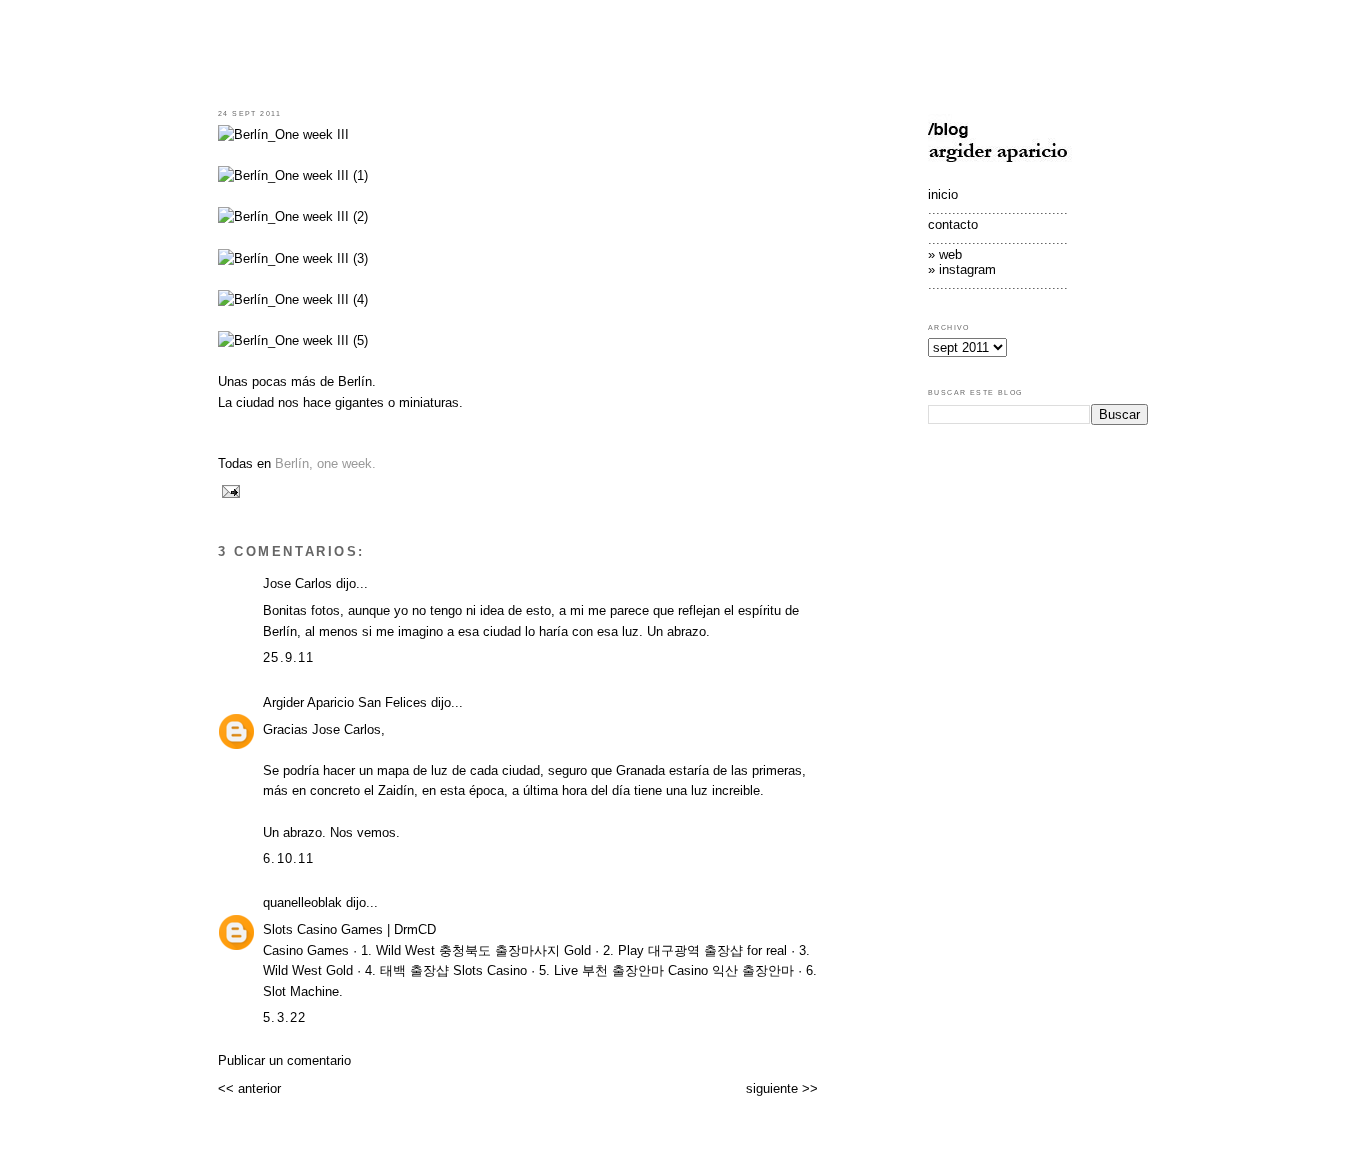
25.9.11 (288, 657)
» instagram (962, 269)
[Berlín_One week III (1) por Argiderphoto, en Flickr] (293, 175)
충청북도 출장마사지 (499, 950)
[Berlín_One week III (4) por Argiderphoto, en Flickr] (293, 299)
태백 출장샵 (414, 970)
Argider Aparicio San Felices (345, 702)
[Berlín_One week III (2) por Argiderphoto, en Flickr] (293, 216)
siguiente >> (782, 1088)
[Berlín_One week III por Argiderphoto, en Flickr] (283, 134)
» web (945, 254)
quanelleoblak (302, 902)
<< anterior (249, 1088)
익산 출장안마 (753, 970)
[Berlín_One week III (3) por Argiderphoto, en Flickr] (293, 258)
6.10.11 (288, 858)
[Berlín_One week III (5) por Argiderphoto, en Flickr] (293, 340)
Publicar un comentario (284, 1060)
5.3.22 (285, 1017)
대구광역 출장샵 (695, 950)
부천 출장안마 (623, 970)
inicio (943, 194)
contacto (953, 224)
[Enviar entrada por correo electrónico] (229, 490)
